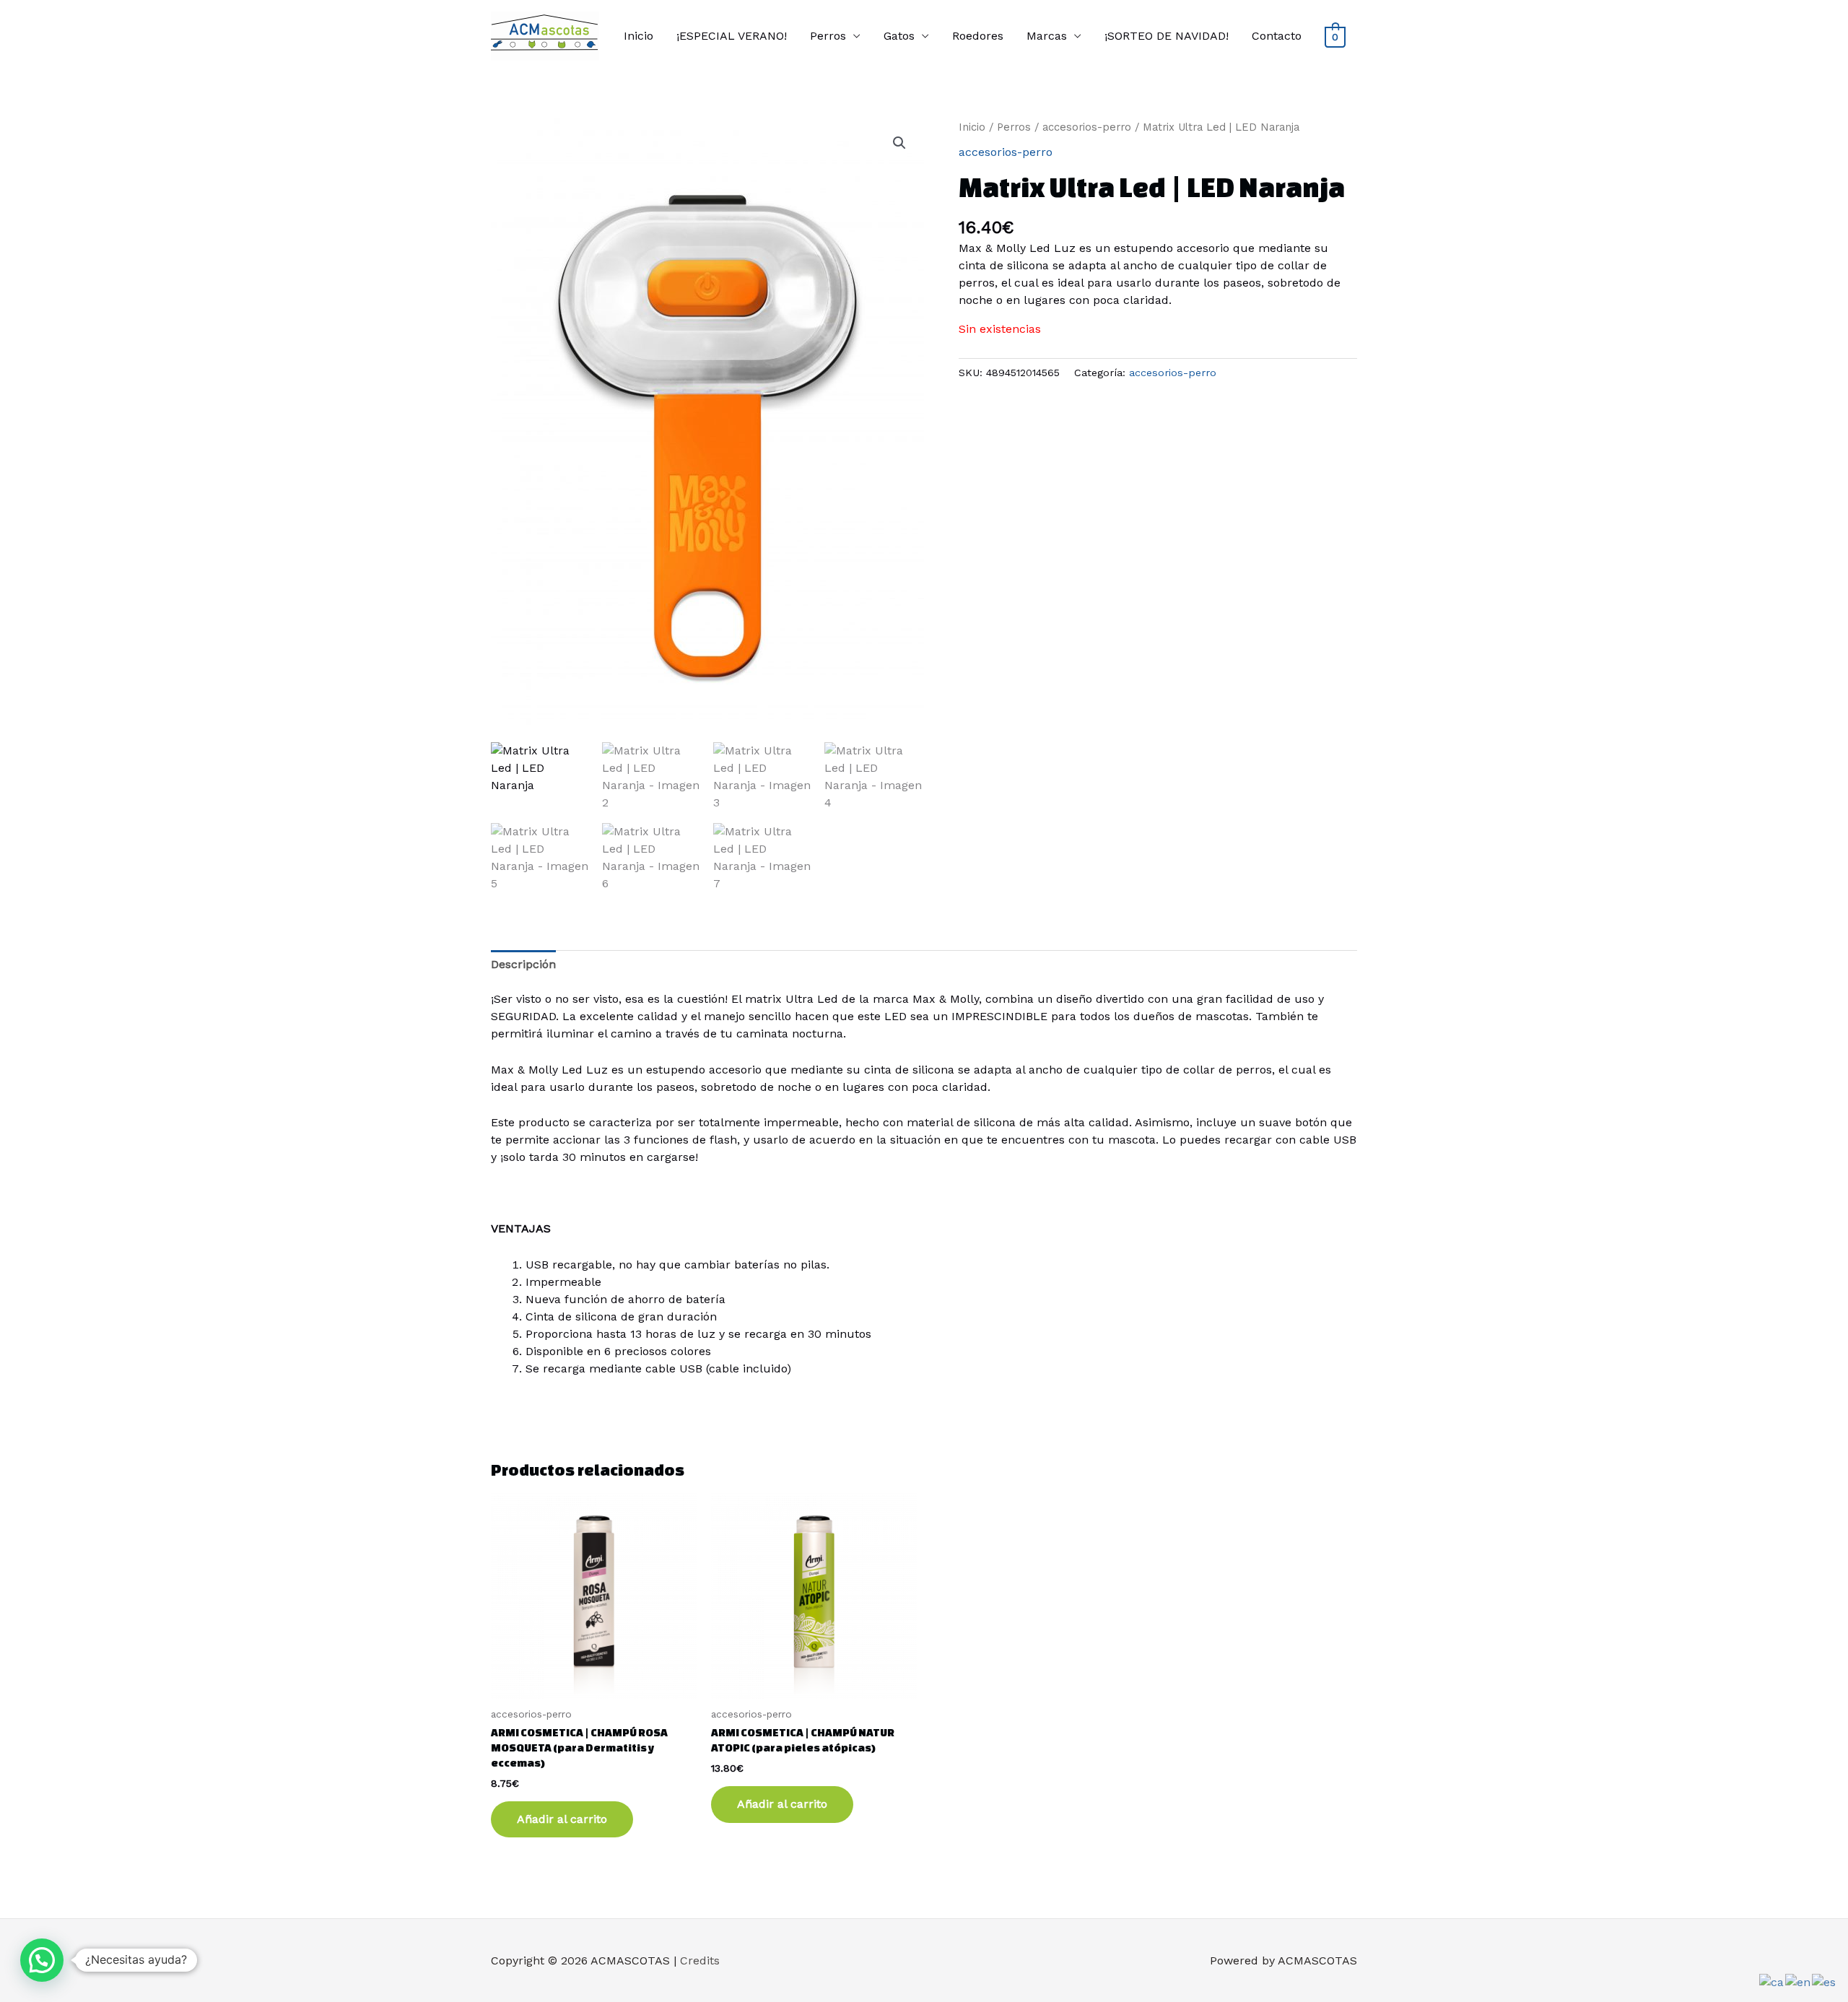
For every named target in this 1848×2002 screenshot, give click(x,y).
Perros (828, 36)
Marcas (1047, 36)
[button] (899, 143)
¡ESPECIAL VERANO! (732, 36)
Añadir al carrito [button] (562, 1819)
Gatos (899, 36)
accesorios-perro (1087, 127)
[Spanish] (1825, 1981)
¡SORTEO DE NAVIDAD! (1167, 36)
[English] (1799, 1981)
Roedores (978, 36)
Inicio (638, 36)
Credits (700, 1960)
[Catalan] (1772, 1981)
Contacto (1277, 36)
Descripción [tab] (523, 964)
